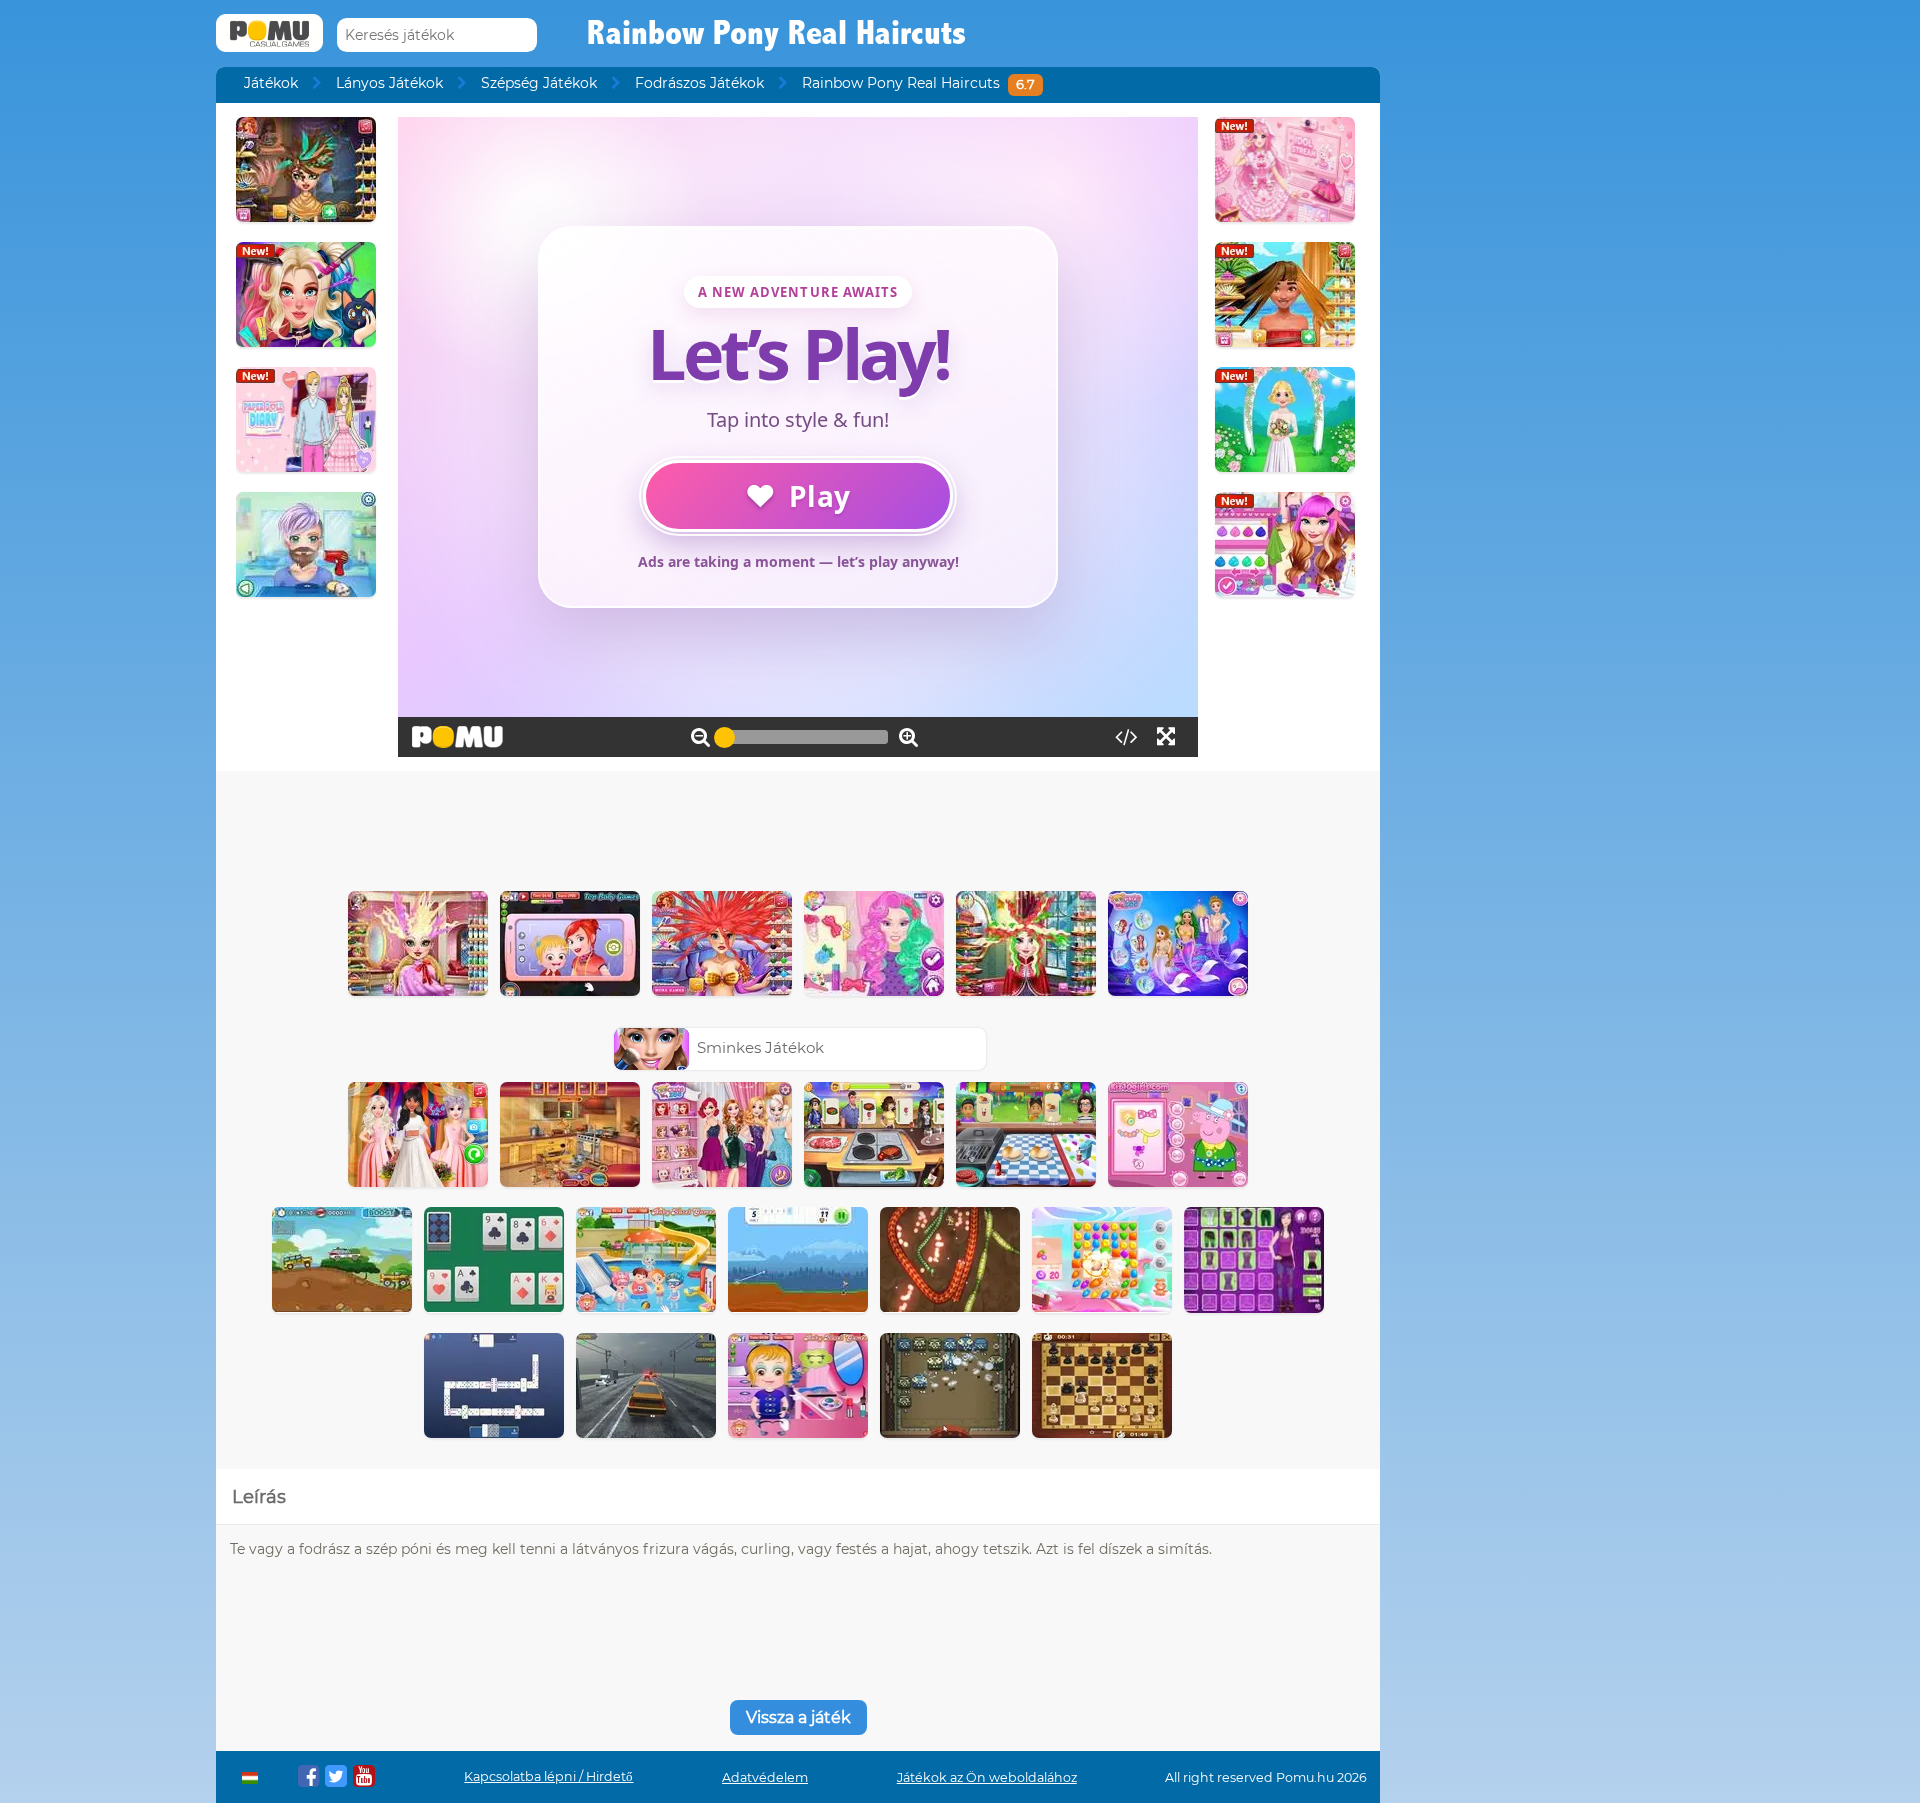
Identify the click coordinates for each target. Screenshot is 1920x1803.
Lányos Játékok (389, 83)
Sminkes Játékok (760, 1047)
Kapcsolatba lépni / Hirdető (548, 1776)
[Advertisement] (798, 826)
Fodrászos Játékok (699, 83)
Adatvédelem (765, 1777)
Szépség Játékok (539, 83)
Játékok (271, 83)
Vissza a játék (798, 1717)
